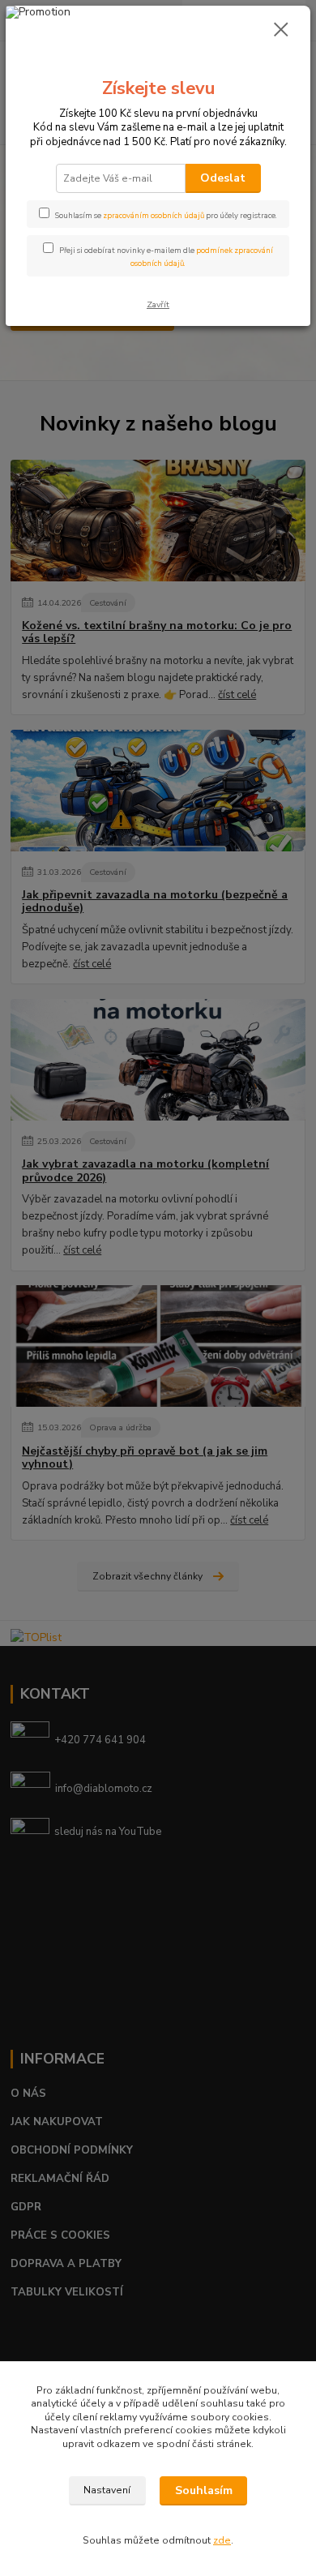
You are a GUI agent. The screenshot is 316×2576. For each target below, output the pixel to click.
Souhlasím (204, 2490)
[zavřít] (281, 31)
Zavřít (158, 304)
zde (222, 2540)
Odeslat (223, 178)
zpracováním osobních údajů (154, 215)
